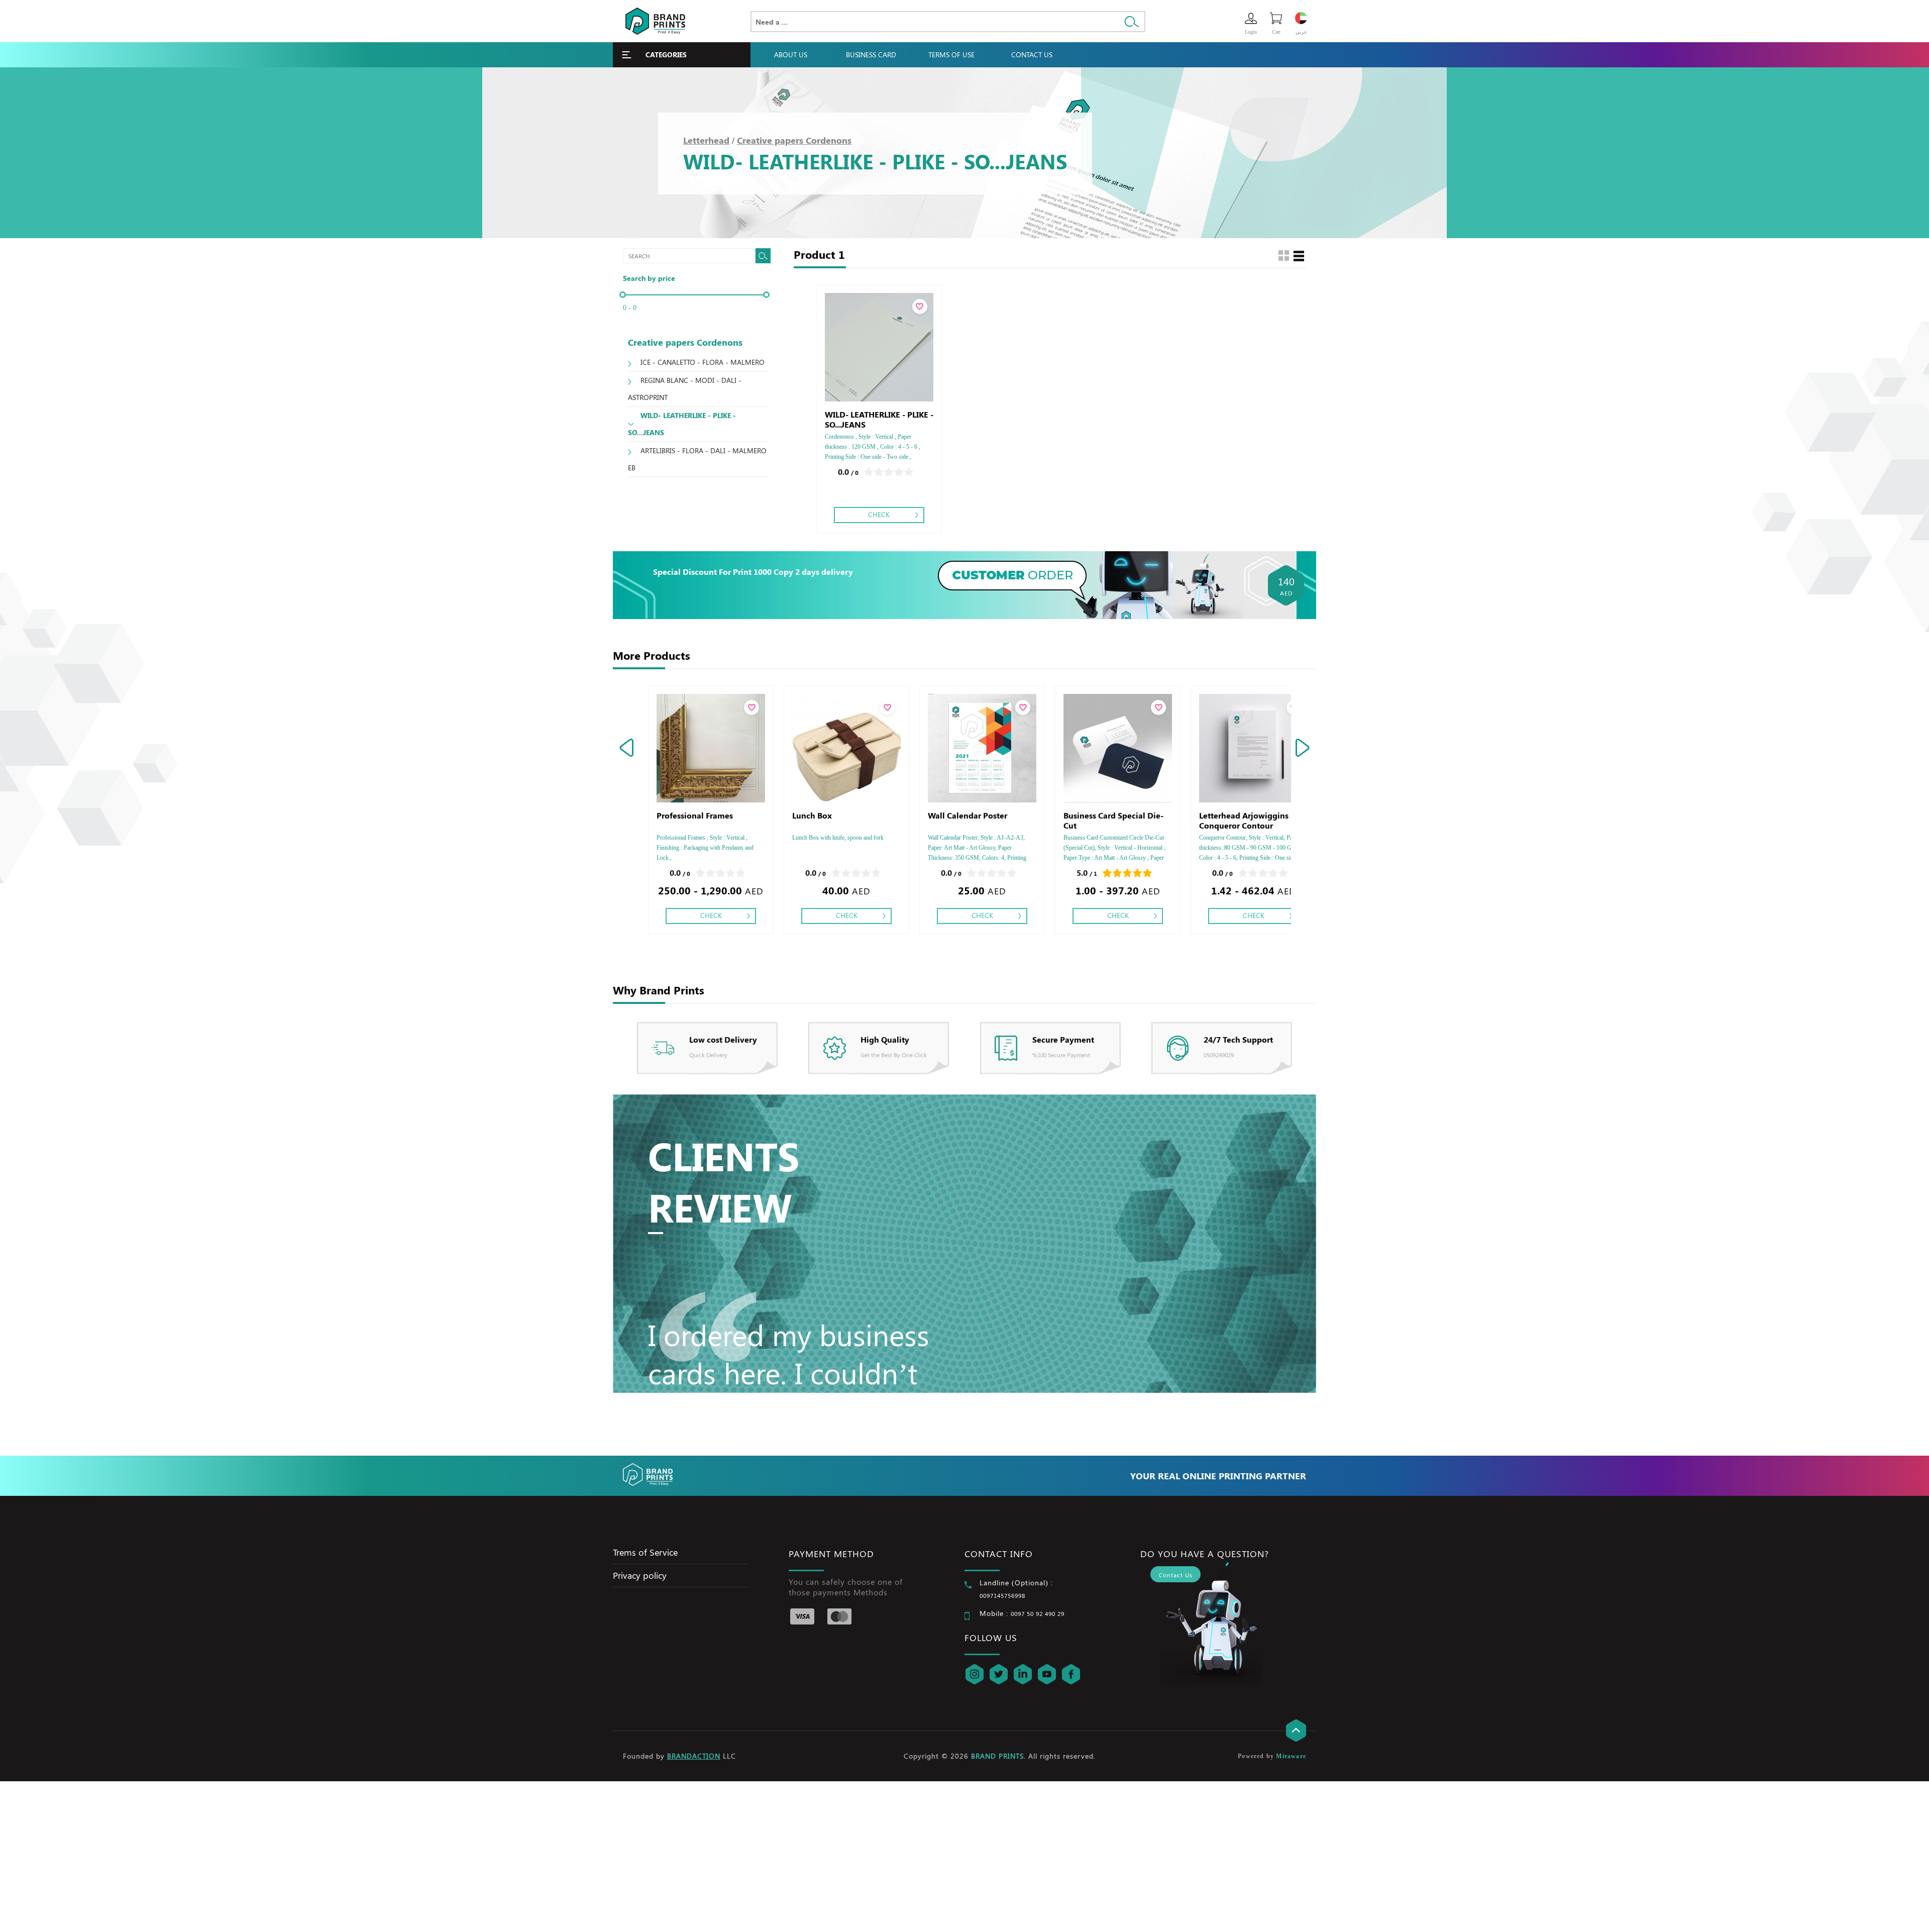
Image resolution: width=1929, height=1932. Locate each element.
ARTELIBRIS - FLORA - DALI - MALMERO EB (697, 459)
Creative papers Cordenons (794, 140)
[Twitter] (999, 1674)
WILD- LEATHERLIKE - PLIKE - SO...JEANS (682, 424)
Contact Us (1032, 55)
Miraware (1291, 1756)
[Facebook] (1071, 1674)
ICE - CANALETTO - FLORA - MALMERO (703, 362)
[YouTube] (1047, 1674)
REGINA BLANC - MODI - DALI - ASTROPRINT (685, 389)
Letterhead (706, 140)
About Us (791, 55)
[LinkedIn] (1023, 1674)
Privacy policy (640, 1575)
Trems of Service (645, 1552)
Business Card (871, 55)
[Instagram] (975, 1674)
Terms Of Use (951, 55)
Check (879, 514)
